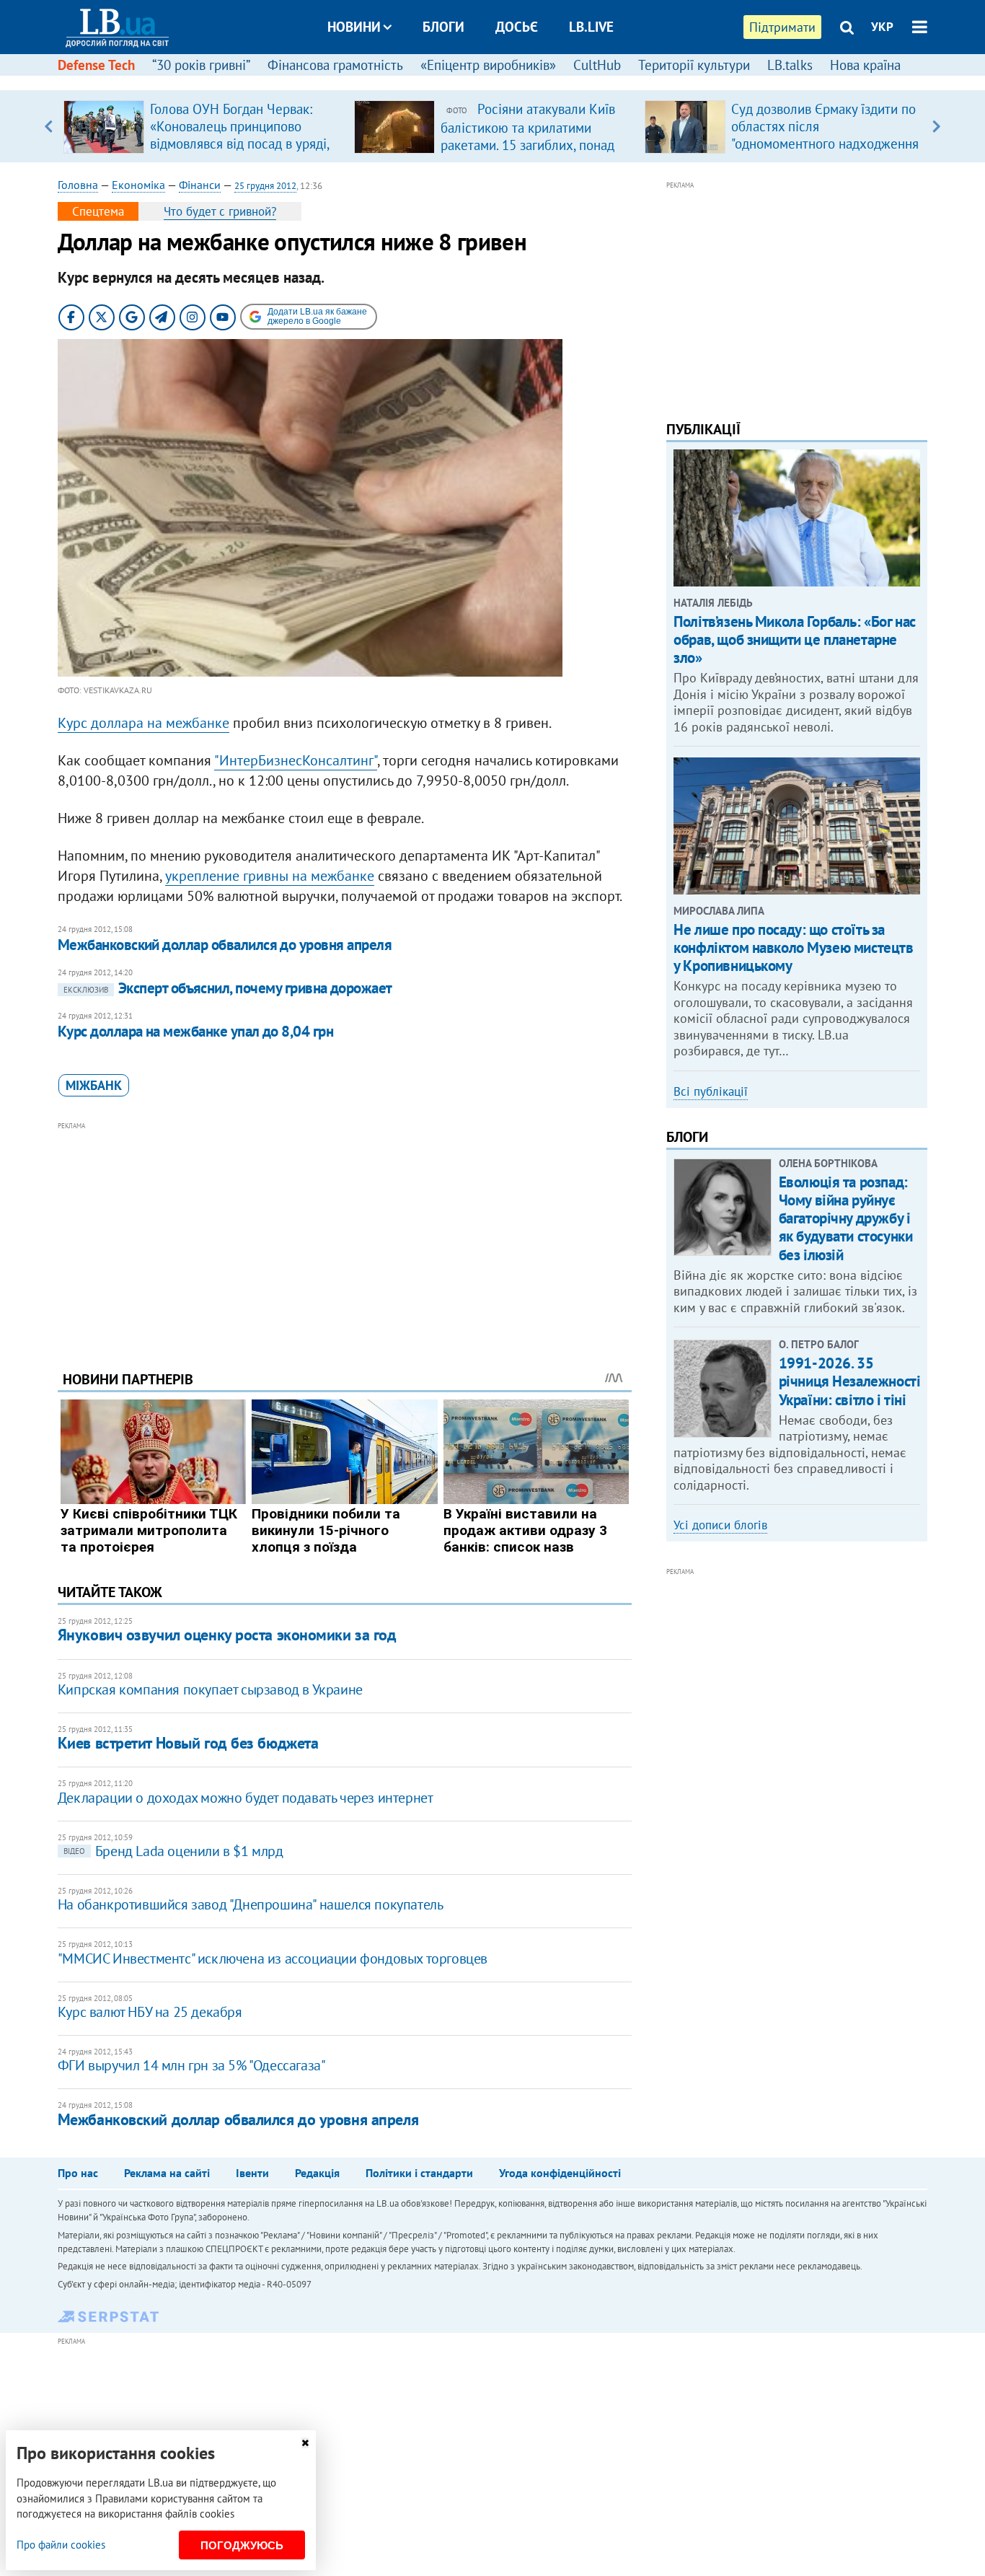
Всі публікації (711, 1091)
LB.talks (790, 65)
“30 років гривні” (201, 65)
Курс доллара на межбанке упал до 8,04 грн (195, 1031)
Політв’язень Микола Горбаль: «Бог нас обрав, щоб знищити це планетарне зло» (794, 639)
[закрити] (305, 2443)
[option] (203, 126)
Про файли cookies (61, 2545)
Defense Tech (96, 65)
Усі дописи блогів (720, 1525)
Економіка (138, 185)
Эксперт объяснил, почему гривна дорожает (228, 988)
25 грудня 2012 (265, 186)
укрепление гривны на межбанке (270, 876)
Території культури (694, 65)
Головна (78, 185)
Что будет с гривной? (220, 211)
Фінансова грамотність (335, 65)
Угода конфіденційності (560, 2173)
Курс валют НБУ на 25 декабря (150, 2012)
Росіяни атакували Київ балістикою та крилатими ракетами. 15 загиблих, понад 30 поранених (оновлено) (528, 136)
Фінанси (200, 185)
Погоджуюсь (242, 2545)
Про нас (78, 2173)
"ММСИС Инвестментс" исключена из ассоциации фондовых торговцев (273, 1959)
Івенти (252, 2173)
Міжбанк (94, 1085)
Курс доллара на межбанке (143, 723)
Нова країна (865, 65)
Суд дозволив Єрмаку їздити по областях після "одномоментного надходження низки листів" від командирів (825, 135)
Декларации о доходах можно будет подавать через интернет (246, 1798)
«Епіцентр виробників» (488, 65)
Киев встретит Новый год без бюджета (188, 1743)
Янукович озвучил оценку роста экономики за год (227, 1635)
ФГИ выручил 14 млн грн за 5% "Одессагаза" (192, 2065)
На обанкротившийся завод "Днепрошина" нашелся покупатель (251, 1904)
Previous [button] (49, 126)
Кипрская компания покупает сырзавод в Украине (210, 1689)
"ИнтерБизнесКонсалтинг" (296, 760)
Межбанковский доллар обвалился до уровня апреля (225, 945)
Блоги (443, 27)
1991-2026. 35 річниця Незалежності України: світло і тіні (850, 1381)
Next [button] (936, 126)
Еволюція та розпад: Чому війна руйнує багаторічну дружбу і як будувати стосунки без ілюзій (846, 1218)
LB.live (591, 27)
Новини (354, 27)
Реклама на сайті (167, 2173)
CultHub (597, 65)
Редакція (317, 2173)
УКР (882, 27)
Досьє (517, 27)
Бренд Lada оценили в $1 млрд (173, 1851)
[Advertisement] (345, 1235)
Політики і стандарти (419, 2173)
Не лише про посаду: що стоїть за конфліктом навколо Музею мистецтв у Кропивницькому (793, 948)
